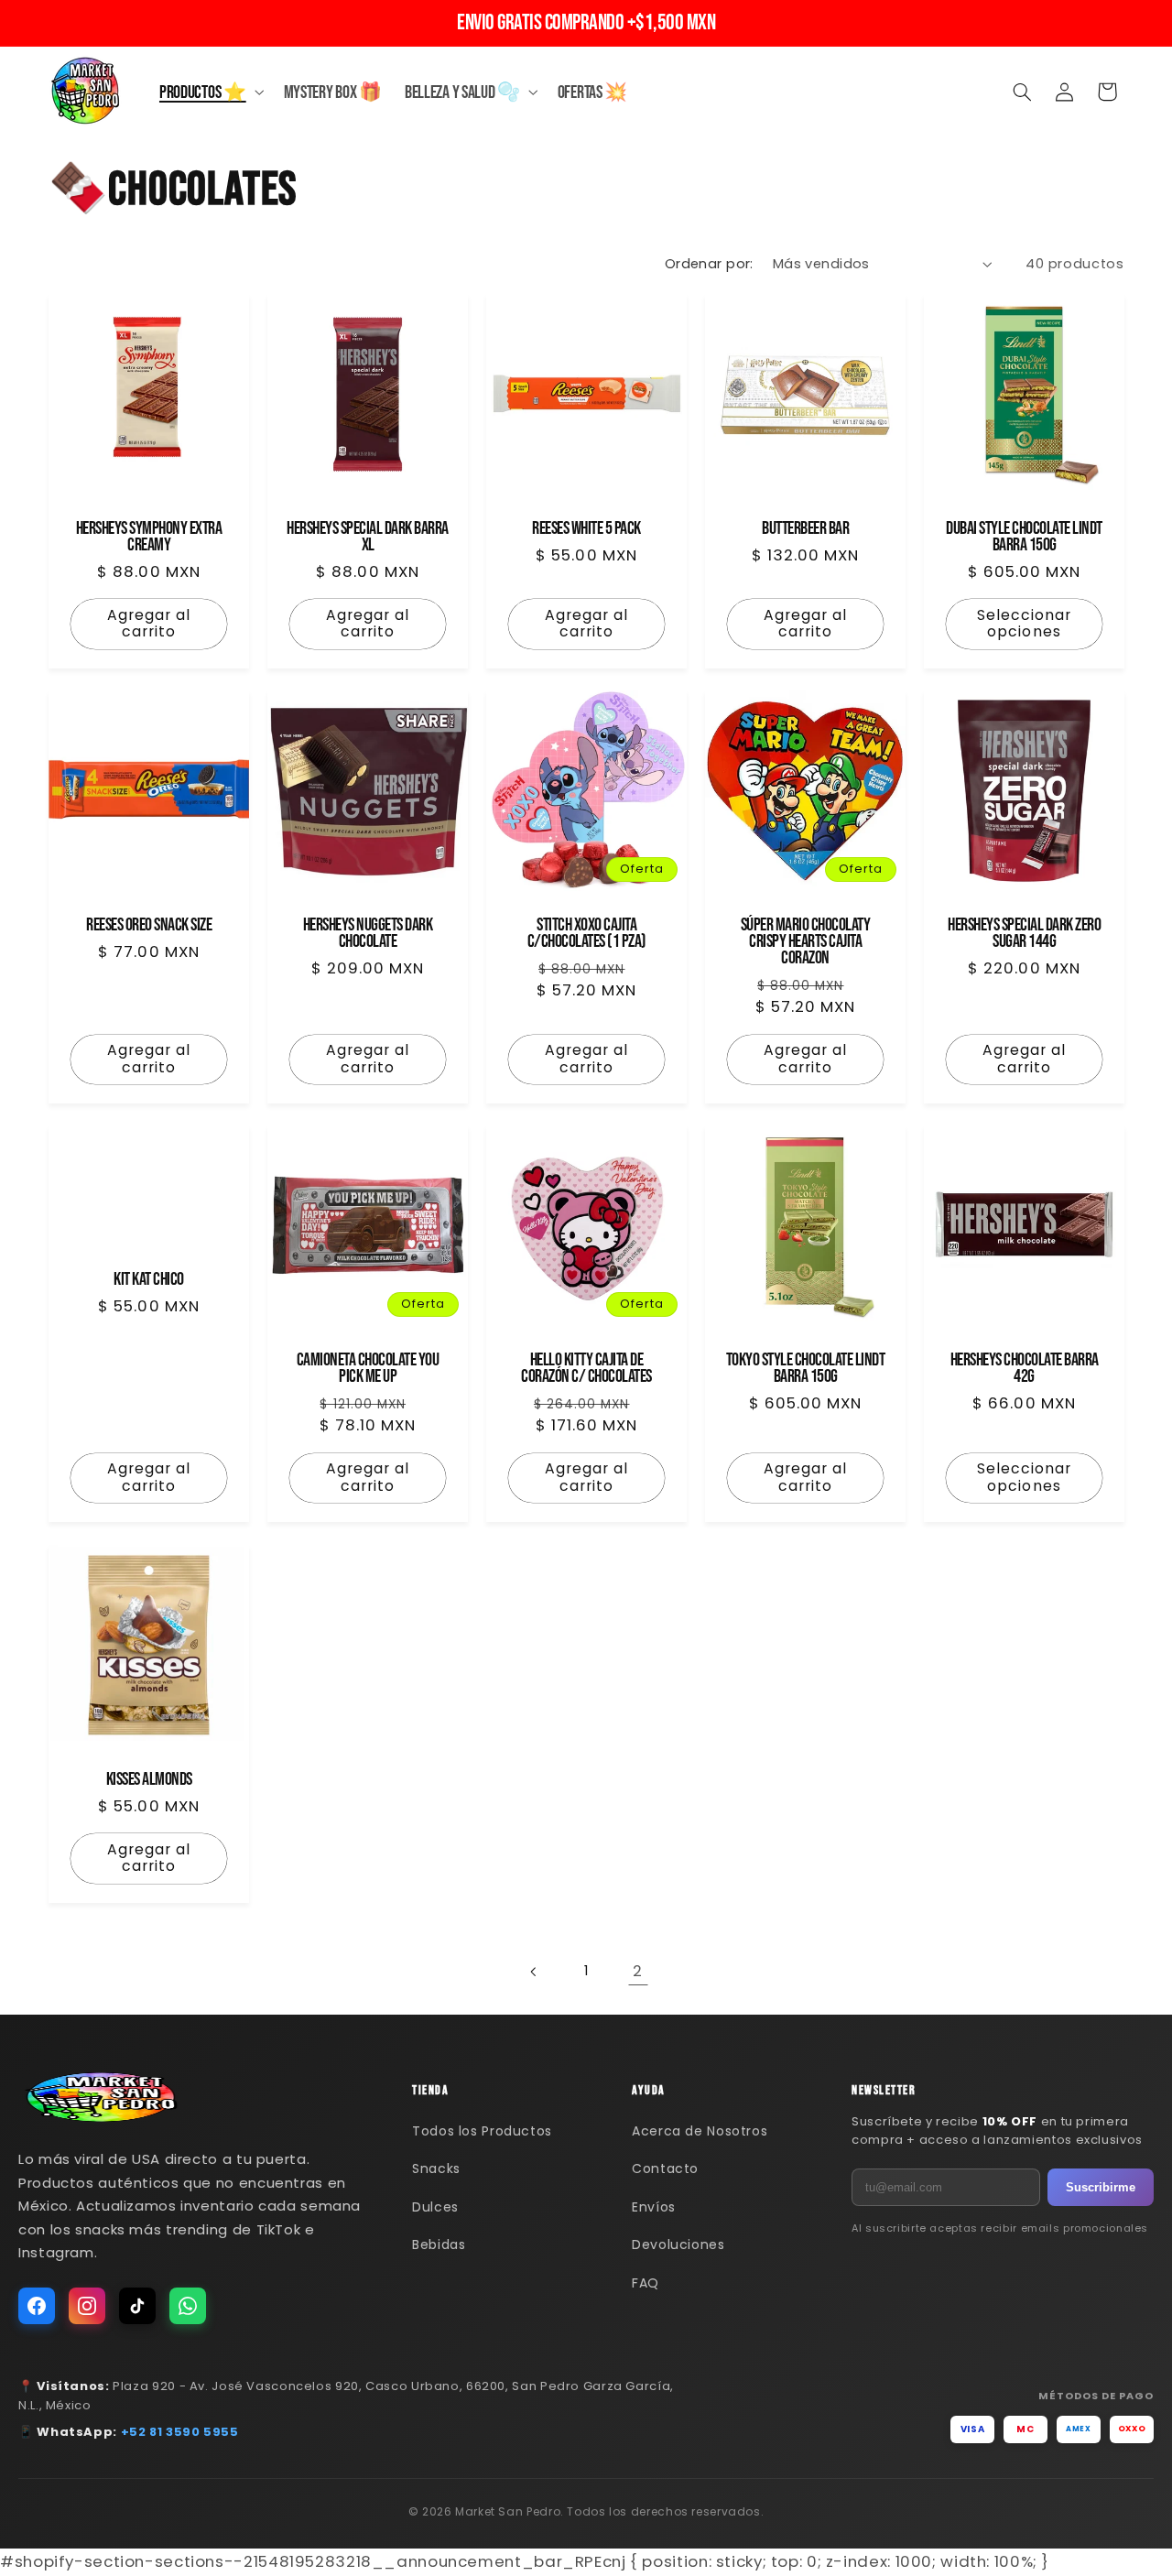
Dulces (435, 2207)
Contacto (665, 2168)
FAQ (646, 2283)
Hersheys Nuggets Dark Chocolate (367, 933)
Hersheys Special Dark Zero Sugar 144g (1024, 933)
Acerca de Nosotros (700, 2131)
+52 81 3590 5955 (180, 2432)
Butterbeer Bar (805, 529)
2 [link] (638, 1971)
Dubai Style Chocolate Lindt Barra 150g (1024, 538)
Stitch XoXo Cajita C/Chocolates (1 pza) (586, 933)
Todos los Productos (482, 2131)
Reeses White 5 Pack (586, 529)
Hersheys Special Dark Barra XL (368, 538)
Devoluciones (678, 2244)
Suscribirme (1101, 2187)
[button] (210, 92)
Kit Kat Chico (149, 1280)
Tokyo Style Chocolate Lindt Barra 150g (805, 1369)
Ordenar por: (709, 264)
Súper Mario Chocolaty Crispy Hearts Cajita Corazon (805, 941)
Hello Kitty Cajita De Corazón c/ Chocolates (586, 1369)
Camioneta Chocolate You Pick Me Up (367, 1369)
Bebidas (439, 2244)
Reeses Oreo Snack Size (149, 925)
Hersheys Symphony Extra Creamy (148, 538)
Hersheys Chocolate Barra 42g (1024, 1369)
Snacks (436, 2168)
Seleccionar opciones (1024, 624)
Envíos (654, 2207)
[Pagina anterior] (534, 1972)
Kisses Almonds (148, 1779)
